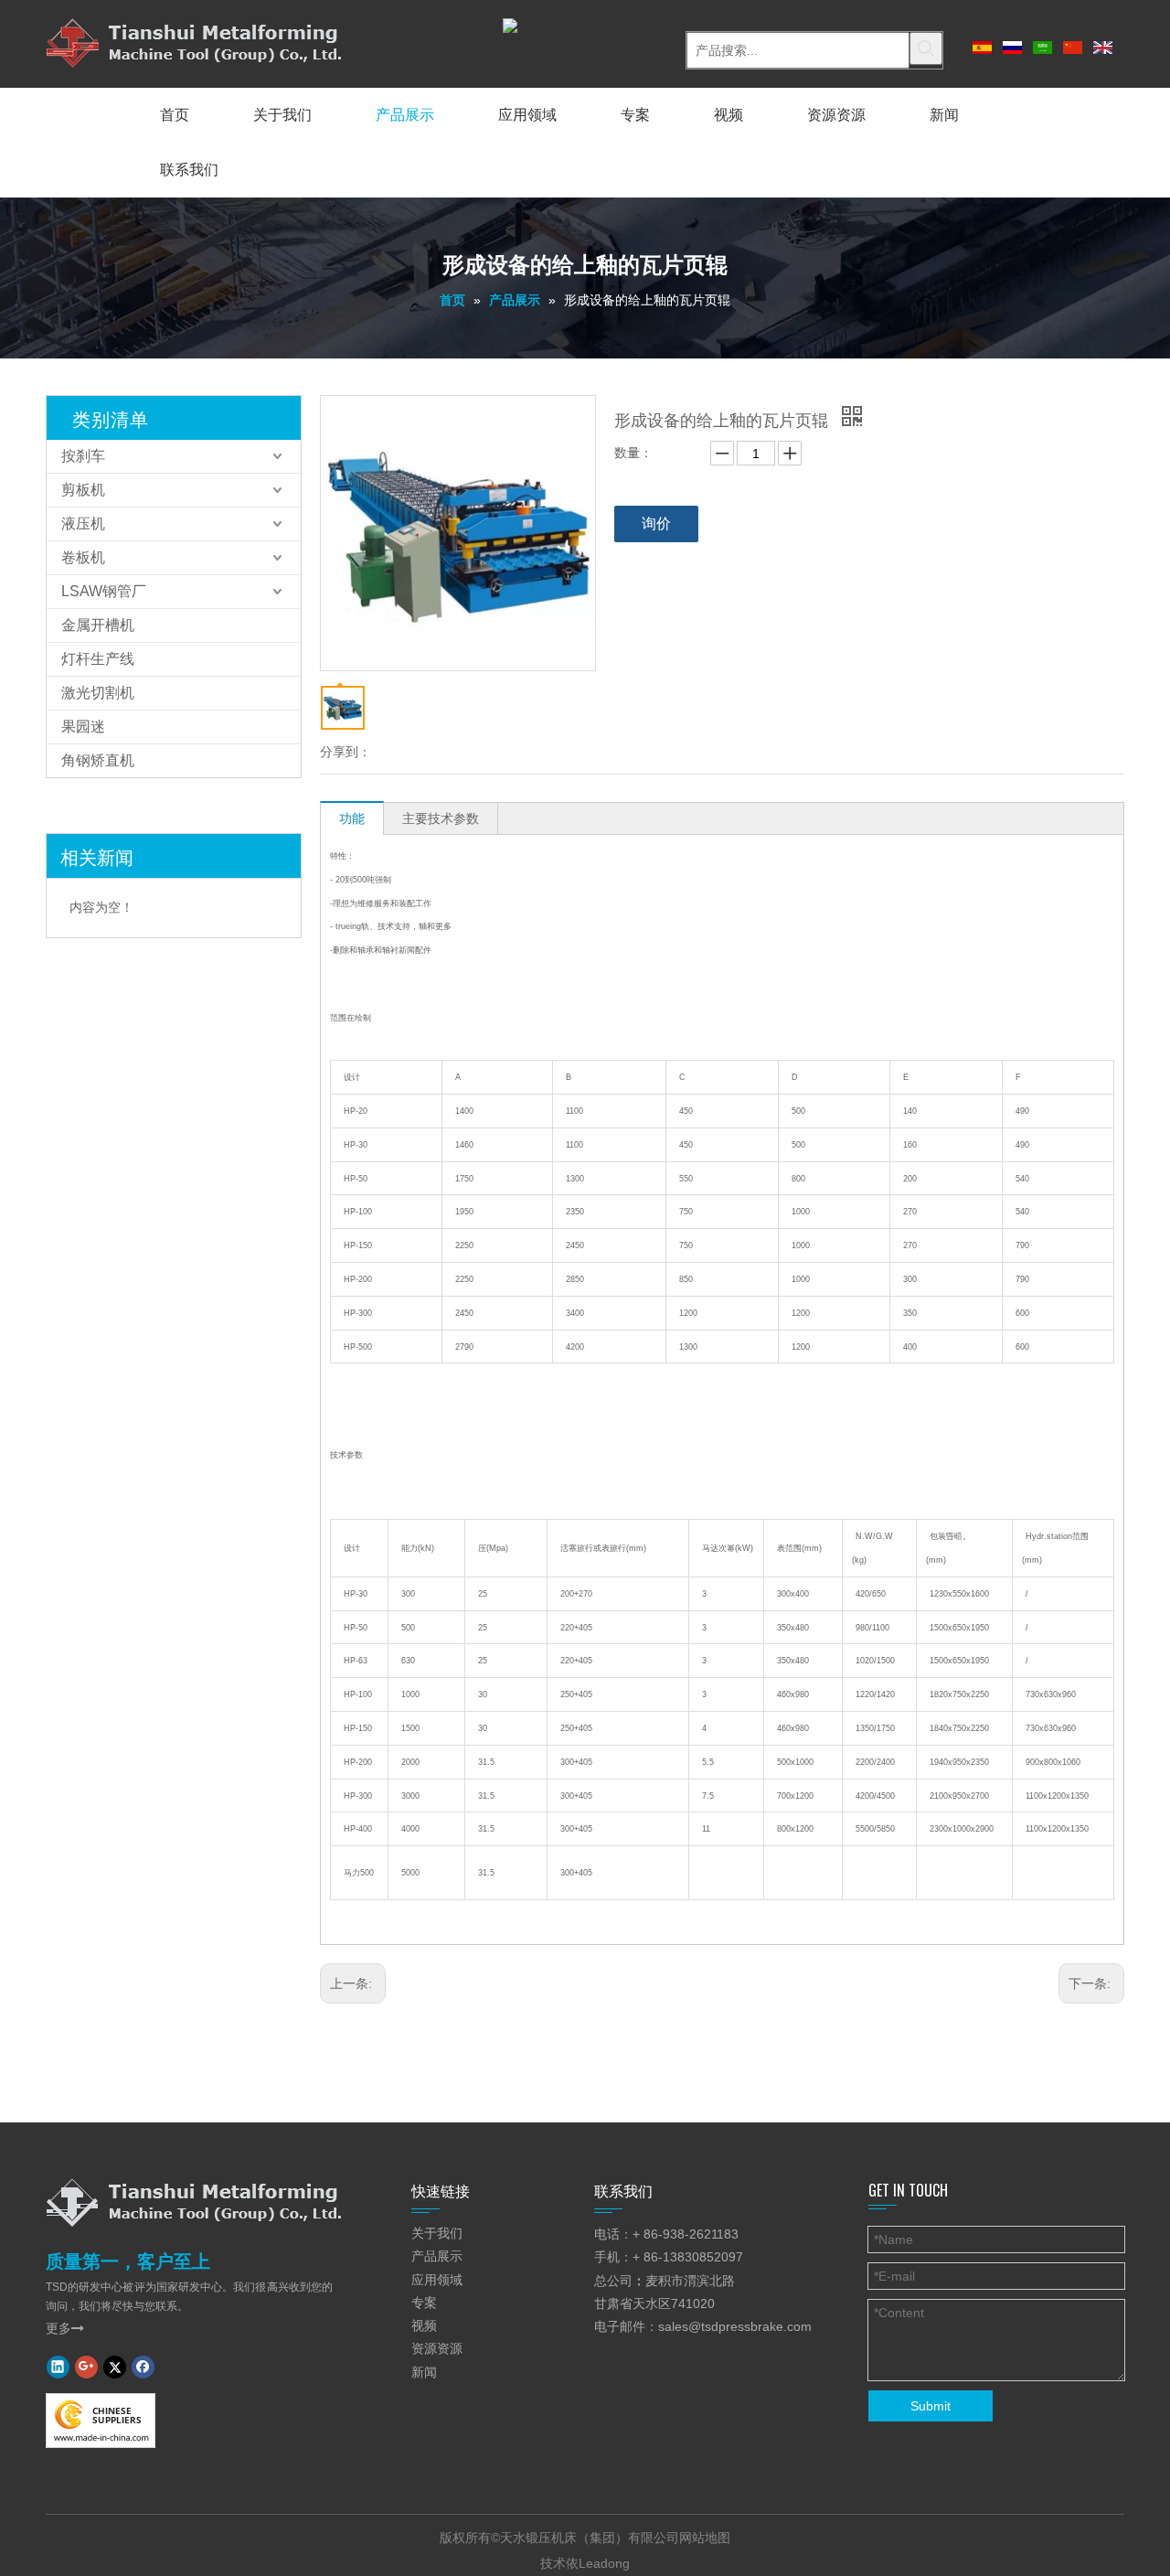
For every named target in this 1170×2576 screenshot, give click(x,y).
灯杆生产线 (98, 659)
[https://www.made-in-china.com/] (101, 2421)
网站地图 (705, 2538)
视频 (424, 2325)
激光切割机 (98, 693)
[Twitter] (115, 2367)
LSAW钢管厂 (104, 591)
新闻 (424, 2372)
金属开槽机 (98, 625)
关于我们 (437, 2233)
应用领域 (437, 2280)
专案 (424, 2303)
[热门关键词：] (926, 48)
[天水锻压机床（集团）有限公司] (194, 2202)
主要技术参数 (441, 818)
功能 (352, 818)
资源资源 (437, 2348)
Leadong (604, 2563)
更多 (65, 2328)
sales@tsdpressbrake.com (735, 2326)
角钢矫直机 (98, 760)
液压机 (83, 524)
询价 (656, 524)
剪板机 (83, 490)
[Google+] (86, 2367)
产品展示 (437, 2256)
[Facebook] (143, 2367)
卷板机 (83, 557)
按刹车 (83, 456)
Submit (931, 2406)
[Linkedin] (58, 2367)
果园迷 (83, 727)
